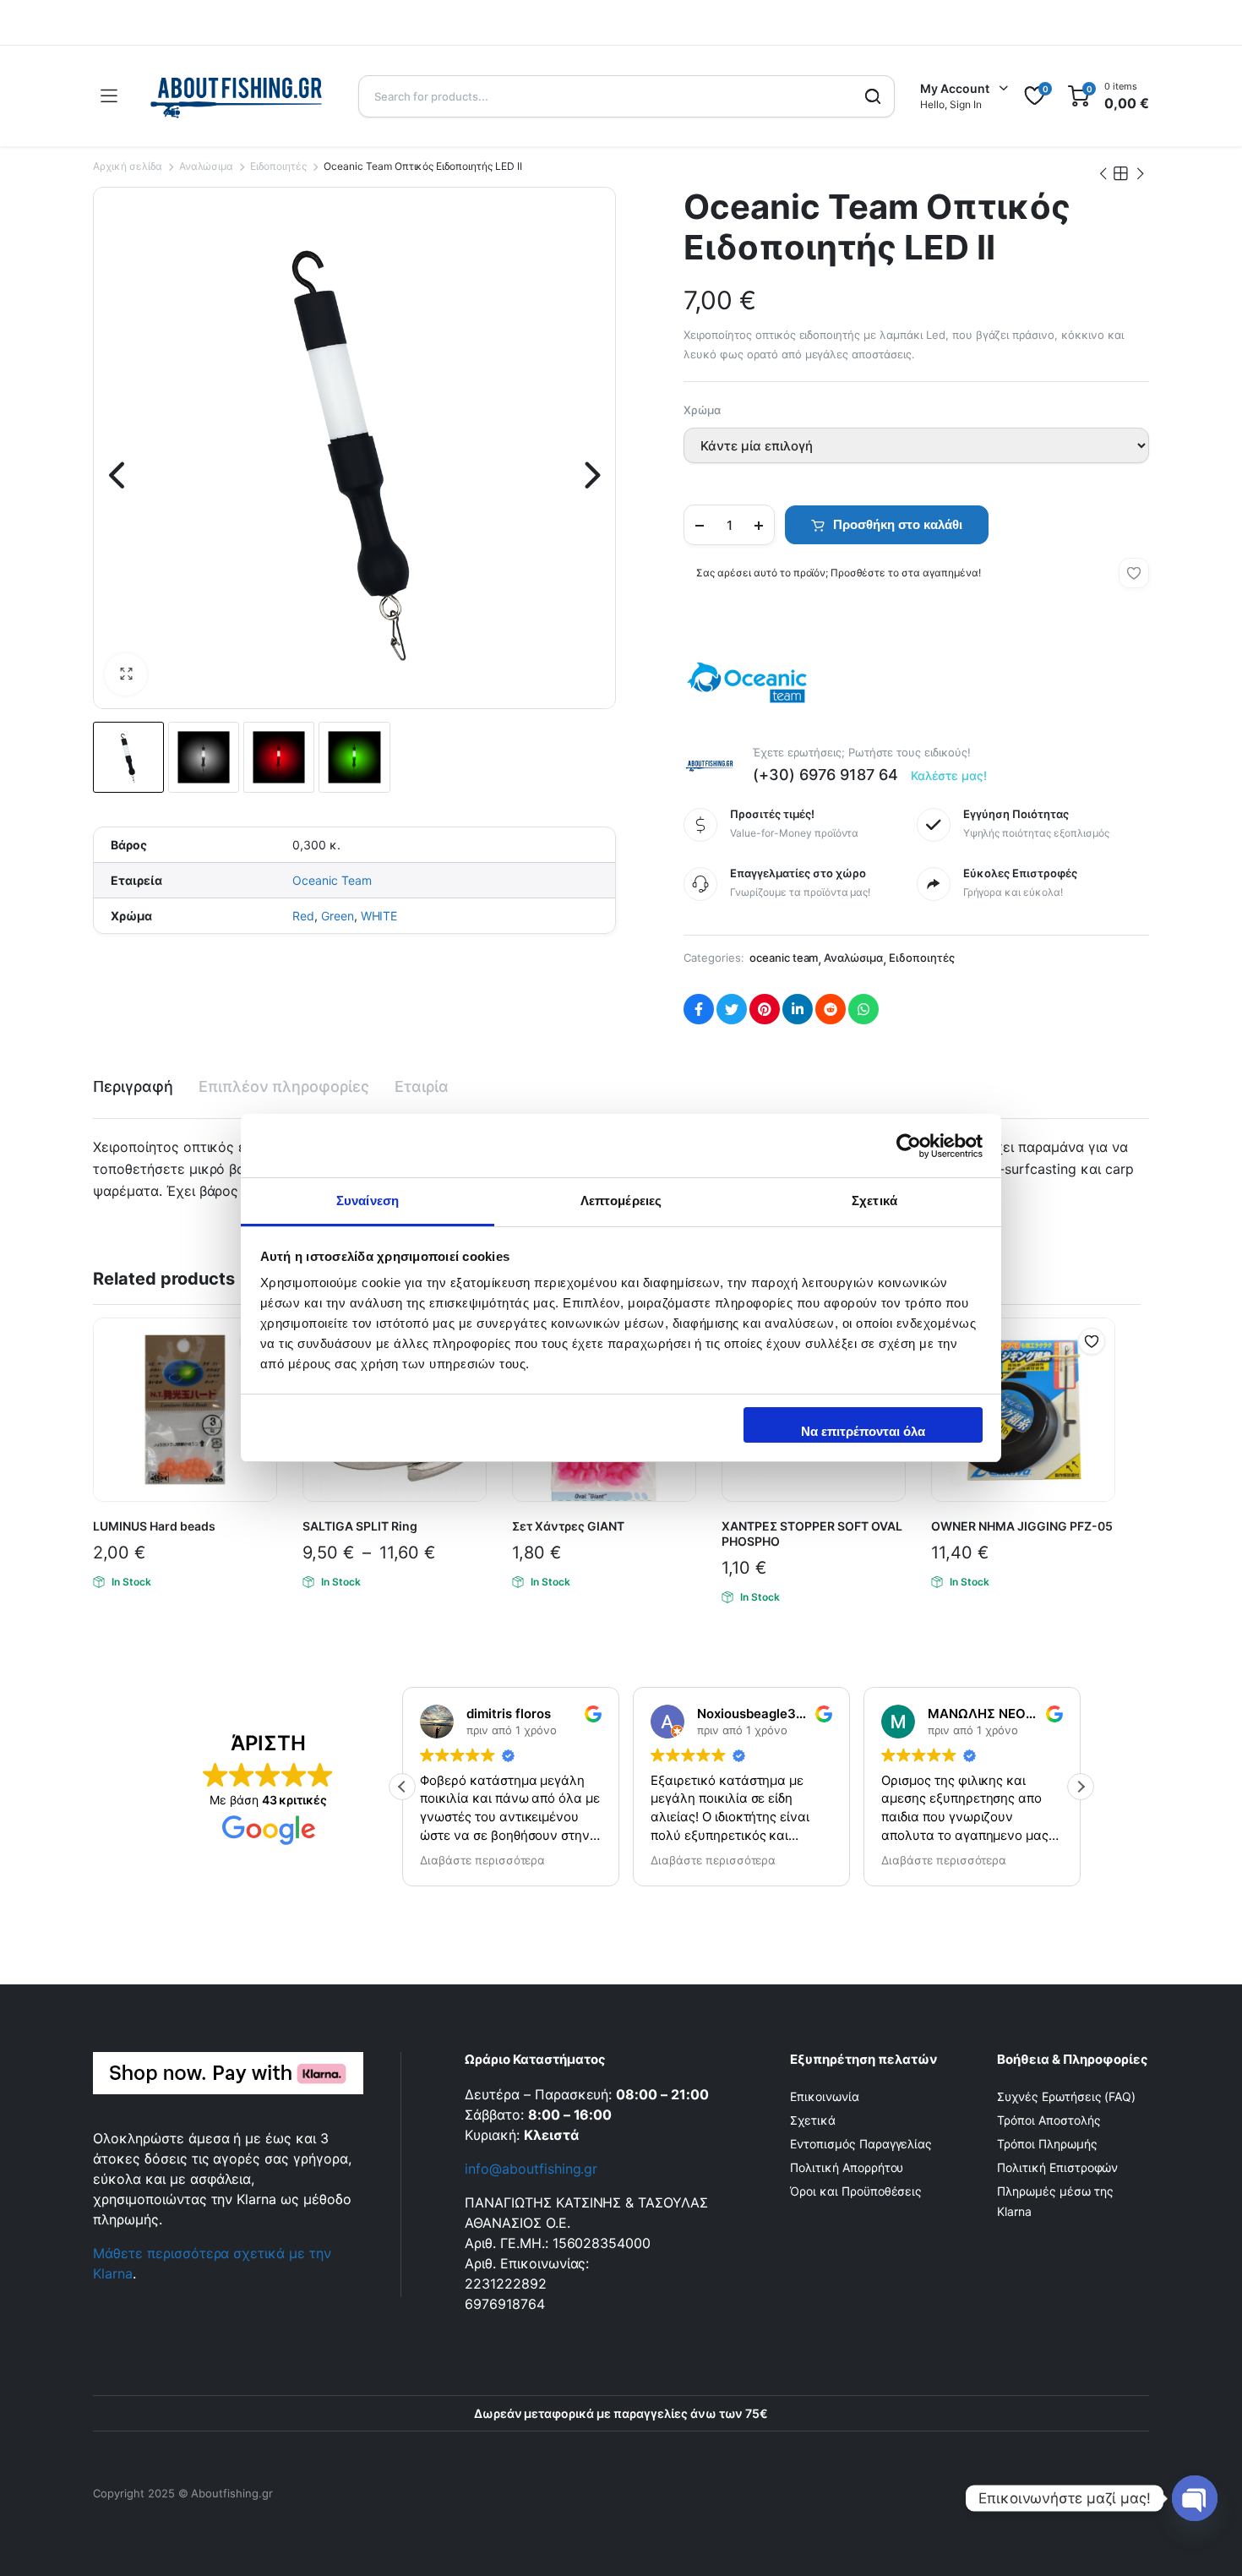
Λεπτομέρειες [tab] (621, 1201)
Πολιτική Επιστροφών (1057, 2167)
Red (303, 916)
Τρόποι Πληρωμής (1047, 2144)
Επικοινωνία (825, 2096)
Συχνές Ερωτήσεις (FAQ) (1066, 2096)
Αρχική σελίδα (128, 166)
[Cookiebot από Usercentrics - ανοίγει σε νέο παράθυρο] (909, 1146)
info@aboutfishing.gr (531, 2169)
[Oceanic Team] (747, 682)
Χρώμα (702, 410)
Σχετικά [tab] (874, 1201)
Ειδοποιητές (278, 166)
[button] (126, 674)
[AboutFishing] (237, 96)
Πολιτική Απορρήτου (847, 2167)
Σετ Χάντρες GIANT (568, 1526)
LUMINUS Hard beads (154, 1526)
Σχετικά (813, 2120)
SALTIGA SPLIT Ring (360, 1526)
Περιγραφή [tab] (133, 1086)
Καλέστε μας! (949, 775)
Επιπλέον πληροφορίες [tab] (284, 1086)
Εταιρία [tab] (422, 1086)
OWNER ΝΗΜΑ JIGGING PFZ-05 (1022, 1526)
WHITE (379, 916)
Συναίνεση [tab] (368, 1201)
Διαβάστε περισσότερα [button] (464, 1860)
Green (338, 916)
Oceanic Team (332, 880)
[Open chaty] (1195, 2498)
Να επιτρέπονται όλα (863, 1431)
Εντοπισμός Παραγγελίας (861, 2144)
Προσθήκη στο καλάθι (898, 524)
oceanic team (784, 958)
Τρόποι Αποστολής (1049, 2120)
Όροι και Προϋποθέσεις (856, 2191)
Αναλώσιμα (207, 166)
